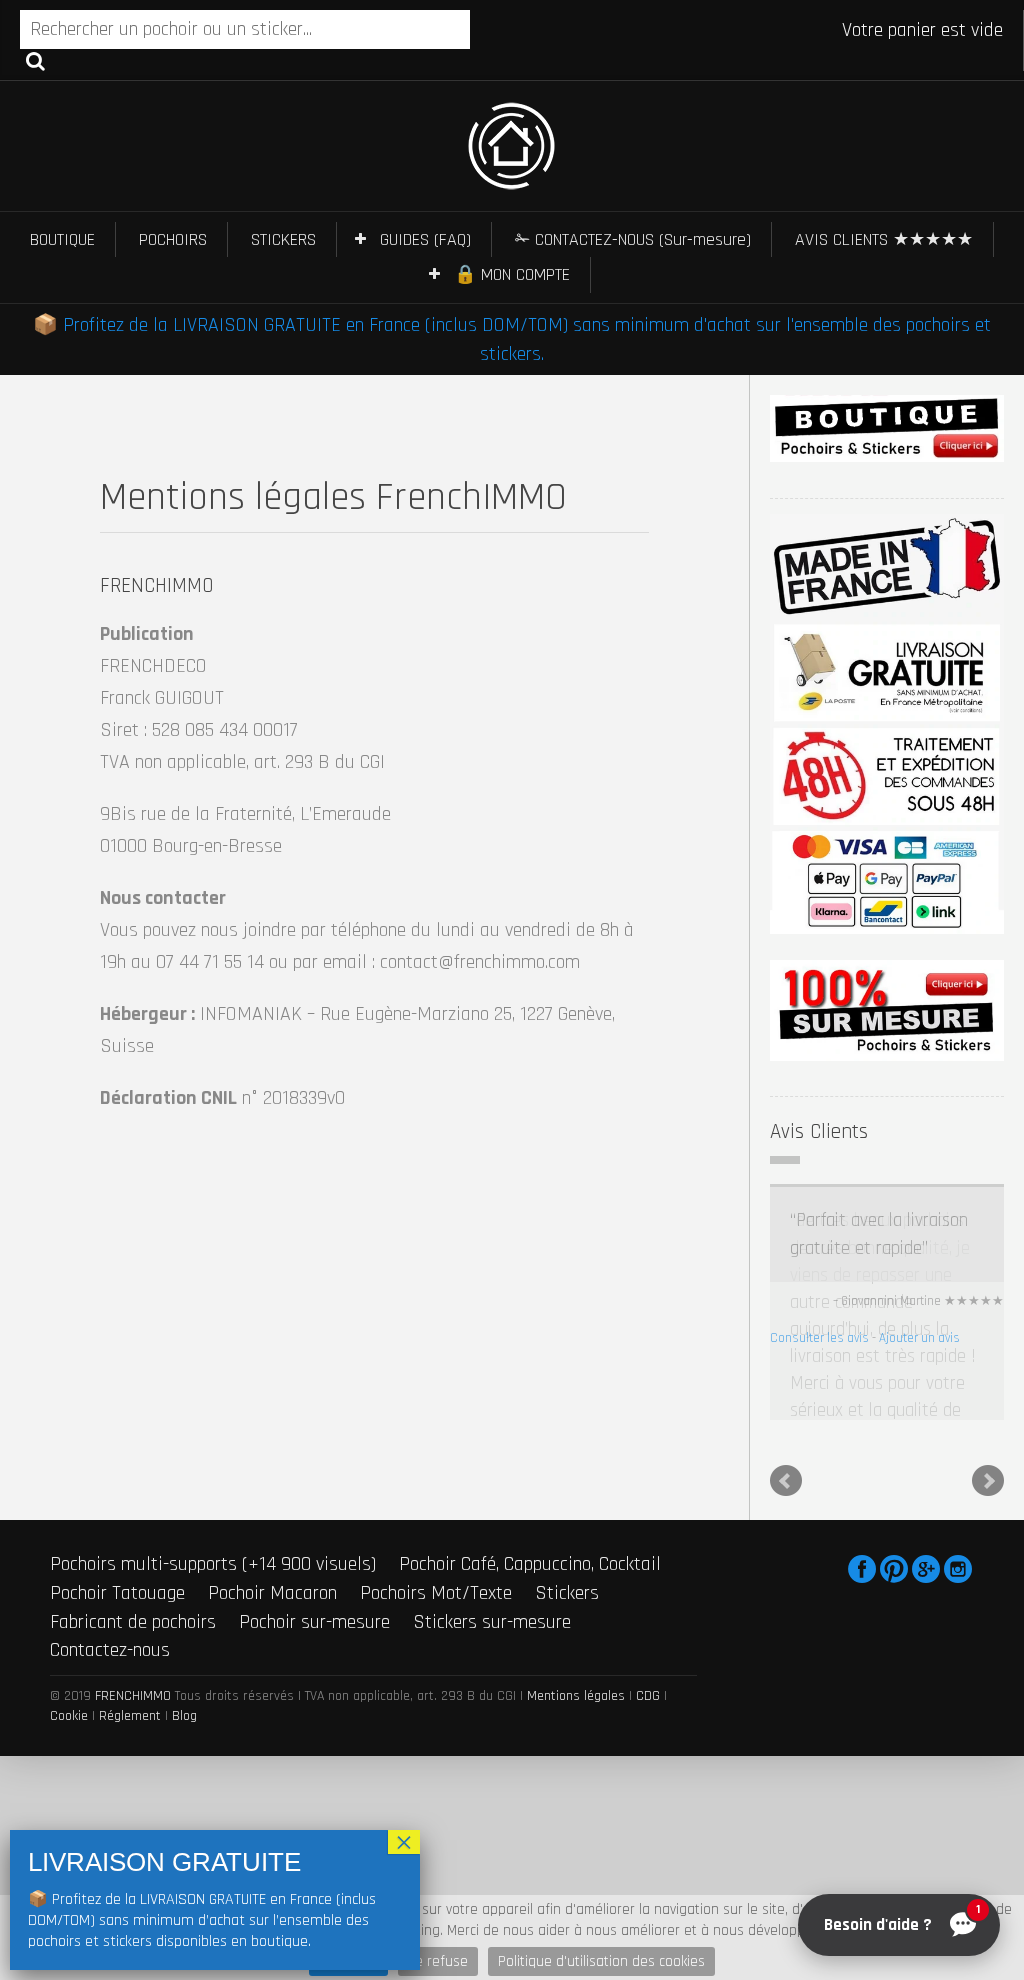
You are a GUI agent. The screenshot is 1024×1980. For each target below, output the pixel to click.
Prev (786, 1408)
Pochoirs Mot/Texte (436, 1520)
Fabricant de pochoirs (133, 1548)
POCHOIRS (173, 239)
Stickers (567, 1520)
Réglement (130, 1643)
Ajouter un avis (919, 1338)
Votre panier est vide (922, 30)
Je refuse (438, 1961)
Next (988, 1408)
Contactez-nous (110, 1577)
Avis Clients (819, 1131)
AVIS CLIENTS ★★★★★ (884, 239)
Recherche (35, 60)
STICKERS (283, 239)
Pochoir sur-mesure (314, 1548)
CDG (648, 1623)
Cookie (69, 1643)
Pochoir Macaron (272, 1520)
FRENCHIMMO (133, 1623)
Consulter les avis (819, 1338)
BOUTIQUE (62, 239)
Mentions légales (576, 1623)
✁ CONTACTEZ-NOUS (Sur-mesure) (633, 239)
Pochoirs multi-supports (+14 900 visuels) (213, 1491)
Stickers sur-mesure (492, 1548)
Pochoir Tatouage (117, 1520)
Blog (184, 1643)
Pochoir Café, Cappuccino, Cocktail (530, 1491)
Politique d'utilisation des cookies (601, 1961)
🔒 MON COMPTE (512, 274)
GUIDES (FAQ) (425, 239)
